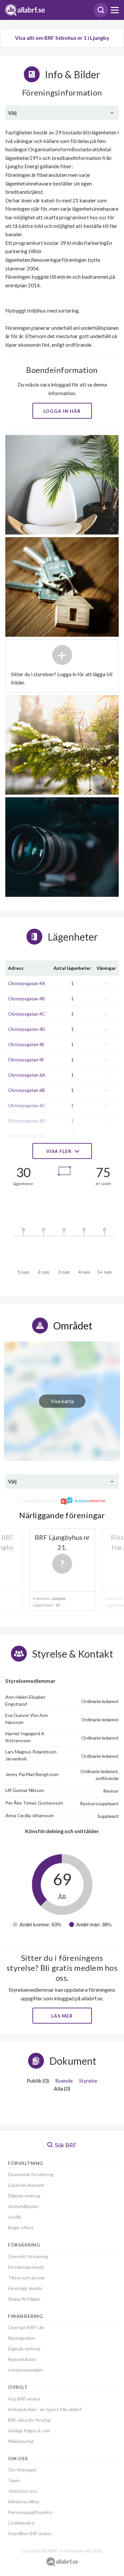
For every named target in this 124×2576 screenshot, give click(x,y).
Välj (12, 113)
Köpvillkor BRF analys (30, 2533)
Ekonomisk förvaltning (31, 2174)
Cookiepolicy (21, 2523)
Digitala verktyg (24, 2196)
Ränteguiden (21, 2338)
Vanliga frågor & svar (29, 2431)
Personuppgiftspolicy (30, 2512)
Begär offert (21, 2227)
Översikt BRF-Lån (26, 2327)
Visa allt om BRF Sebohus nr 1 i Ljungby (62, 38)
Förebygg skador (25, 2288)
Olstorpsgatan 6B (26, 1090)
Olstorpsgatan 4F (26, 1060)
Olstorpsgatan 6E (26, 1136)
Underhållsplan (23, 2206)
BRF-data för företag (29, 2420)
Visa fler (60, 1151)
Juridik (15, 2217)
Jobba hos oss (22, 2491)
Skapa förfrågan (24, 2299)
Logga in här (62, 411)
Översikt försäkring (28, 2256)
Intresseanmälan (25, 2370)
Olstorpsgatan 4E (26, 1044)
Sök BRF (65, 2145)
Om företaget (22, 2470)
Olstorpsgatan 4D (27, 1029)
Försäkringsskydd (26, 2267)
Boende (64, 2080)
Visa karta (62, 1401)
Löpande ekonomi (26, 2185)
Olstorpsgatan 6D (27, 1121)
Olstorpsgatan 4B (26, 999)
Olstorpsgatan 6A (27, 1075)
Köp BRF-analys (24, 2399)
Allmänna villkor (24, 2502)
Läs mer (62, 2016)
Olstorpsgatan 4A (27, 983)
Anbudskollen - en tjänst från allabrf (45, 2409)
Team (14, 2480)
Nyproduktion (22, 2359)
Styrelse (88, 2080)
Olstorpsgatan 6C (27, 1105)
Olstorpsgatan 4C (27, 1014)
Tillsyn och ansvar (26, 2278)
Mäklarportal (21, 2441)
